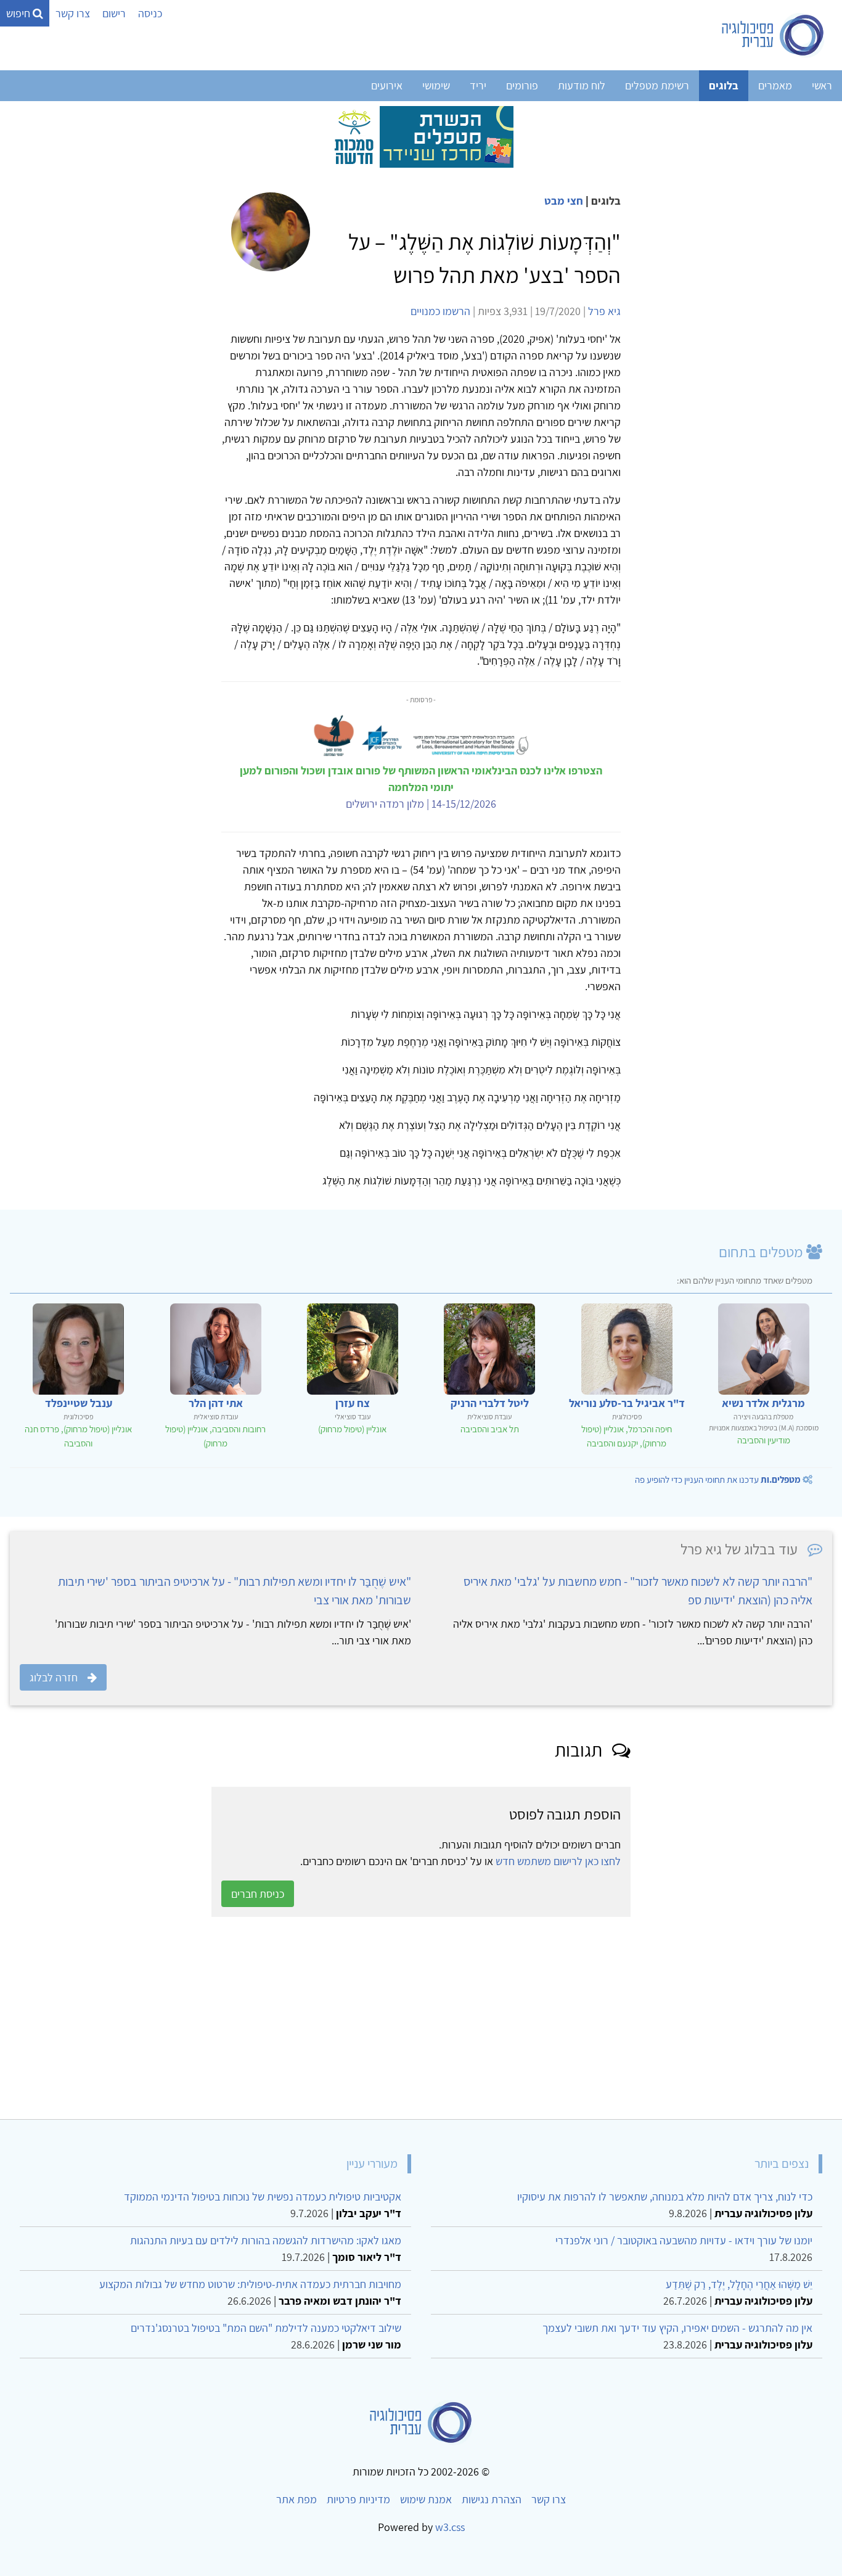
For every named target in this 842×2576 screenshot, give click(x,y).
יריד (478, 85)
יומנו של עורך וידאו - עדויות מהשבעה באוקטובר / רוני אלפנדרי (684, 2240)
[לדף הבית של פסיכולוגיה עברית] (773, 35)
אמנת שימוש (426, 2499)
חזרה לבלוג (54, 1677)
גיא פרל (604, 311)
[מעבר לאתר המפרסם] (421, 136)
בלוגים (724, 85)
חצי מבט (564, 201)
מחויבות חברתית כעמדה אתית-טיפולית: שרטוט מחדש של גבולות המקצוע (250, 2284)
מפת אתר (296, 2499)
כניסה (150, 13)
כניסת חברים (258, 1894)
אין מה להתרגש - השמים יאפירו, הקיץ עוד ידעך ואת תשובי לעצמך (677, 2328)
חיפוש (19, 13)
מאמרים (775, 85)
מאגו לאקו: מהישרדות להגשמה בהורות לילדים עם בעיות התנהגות (266, 2240)
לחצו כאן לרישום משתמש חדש (558, 1861)
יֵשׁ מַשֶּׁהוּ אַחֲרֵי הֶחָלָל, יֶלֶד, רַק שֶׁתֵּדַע (739, 2284)
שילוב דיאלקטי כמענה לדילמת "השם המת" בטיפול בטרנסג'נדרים (266, 2328)
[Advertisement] (462, 2018)
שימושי (436, 85)
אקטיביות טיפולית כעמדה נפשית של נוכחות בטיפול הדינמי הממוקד (263, 2197)
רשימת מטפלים (657, 85)
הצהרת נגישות (492, 2499)
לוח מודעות (582, 85)
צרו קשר (73, 13)
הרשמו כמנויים (440, 311)
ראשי (822, 85)
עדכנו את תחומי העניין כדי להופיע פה (718, 1479)
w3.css (450, 2527)
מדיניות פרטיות (358, 2499)
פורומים (522, 85)
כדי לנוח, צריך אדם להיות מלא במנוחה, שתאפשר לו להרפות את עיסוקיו (665, 2197)
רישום (114, 13)
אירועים (387, 85)
